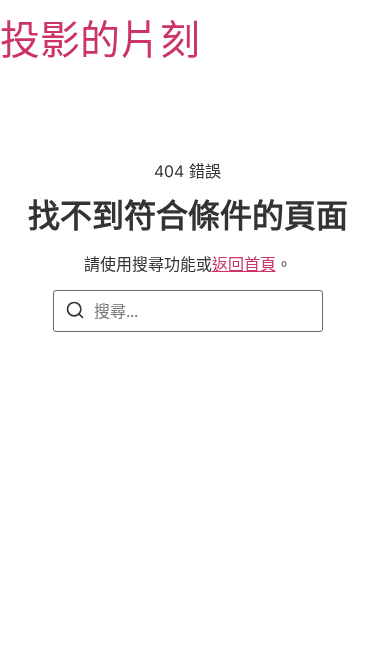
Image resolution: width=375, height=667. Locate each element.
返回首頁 (244, 264)
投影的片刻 (100, 39)
